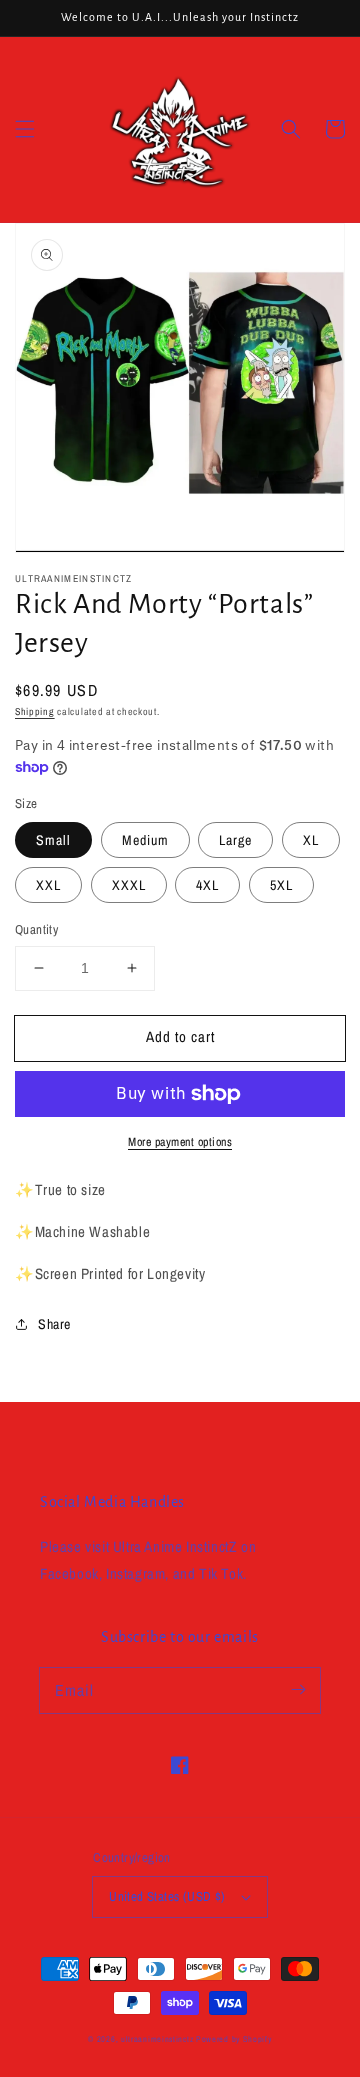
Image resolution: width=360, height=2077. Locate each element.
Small (53, 840)
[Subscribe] (298, 1690)
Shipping (35, 711)
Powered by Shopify (234, 2039)
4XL (207, 885)
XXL (48, 885)
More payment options (180, 1142)
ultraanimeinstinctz (157, 2039)
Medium (145, 840)
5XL (281, 885)
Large (235, 840)
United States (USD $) (167, 1896)
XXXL (129, 885)
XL (311, 840)
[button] (25, 129)
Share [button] (54, 1324)
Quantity (36, 929)
